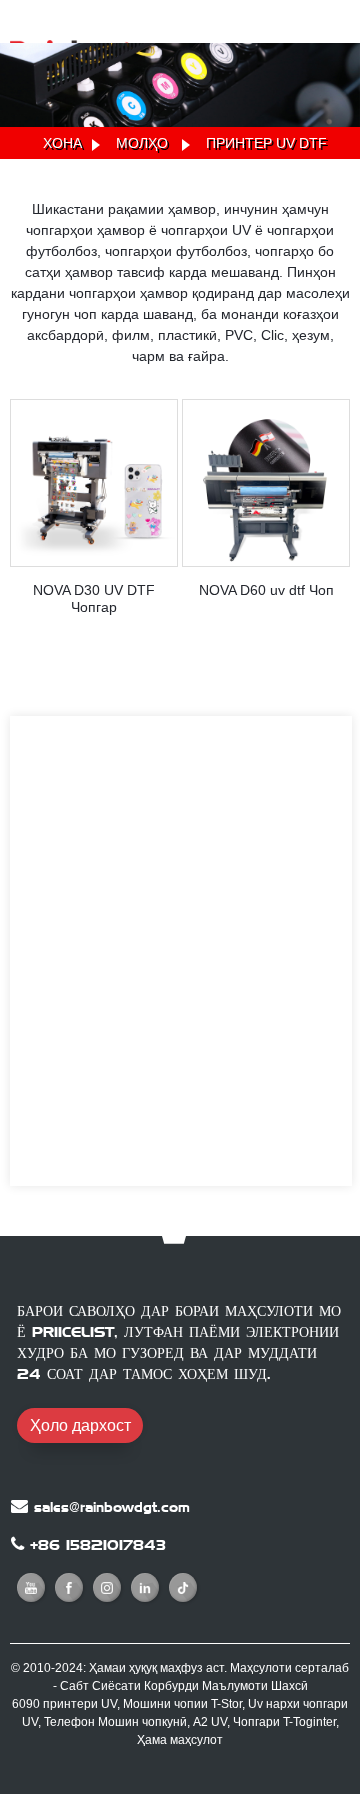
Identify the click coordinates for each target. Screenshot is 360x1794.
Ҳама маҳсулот (180, 1740)
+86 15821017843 (98, 1545)
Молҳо (142, 143)
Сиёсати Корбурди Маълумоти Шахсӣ (200, 1686)
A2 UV (210, 1722)
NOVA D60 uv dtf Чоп (266, 590)
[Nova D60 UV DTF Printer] (266, 483)
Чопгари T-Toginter (284, 1722)
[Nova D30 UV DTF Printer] (94, 483)
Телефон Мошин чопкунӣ (115, 1722)
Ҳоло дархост (80, 1425)
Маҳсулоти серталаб (289, 1668)
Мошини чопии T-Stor (182, 1704)
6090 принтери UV (64, 1704)
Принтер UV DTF (266, 143)
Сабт (74, 1686)
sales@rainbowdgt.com (112, 1507)
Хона (62, 143)
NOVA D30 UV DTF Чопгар (94, 598)
